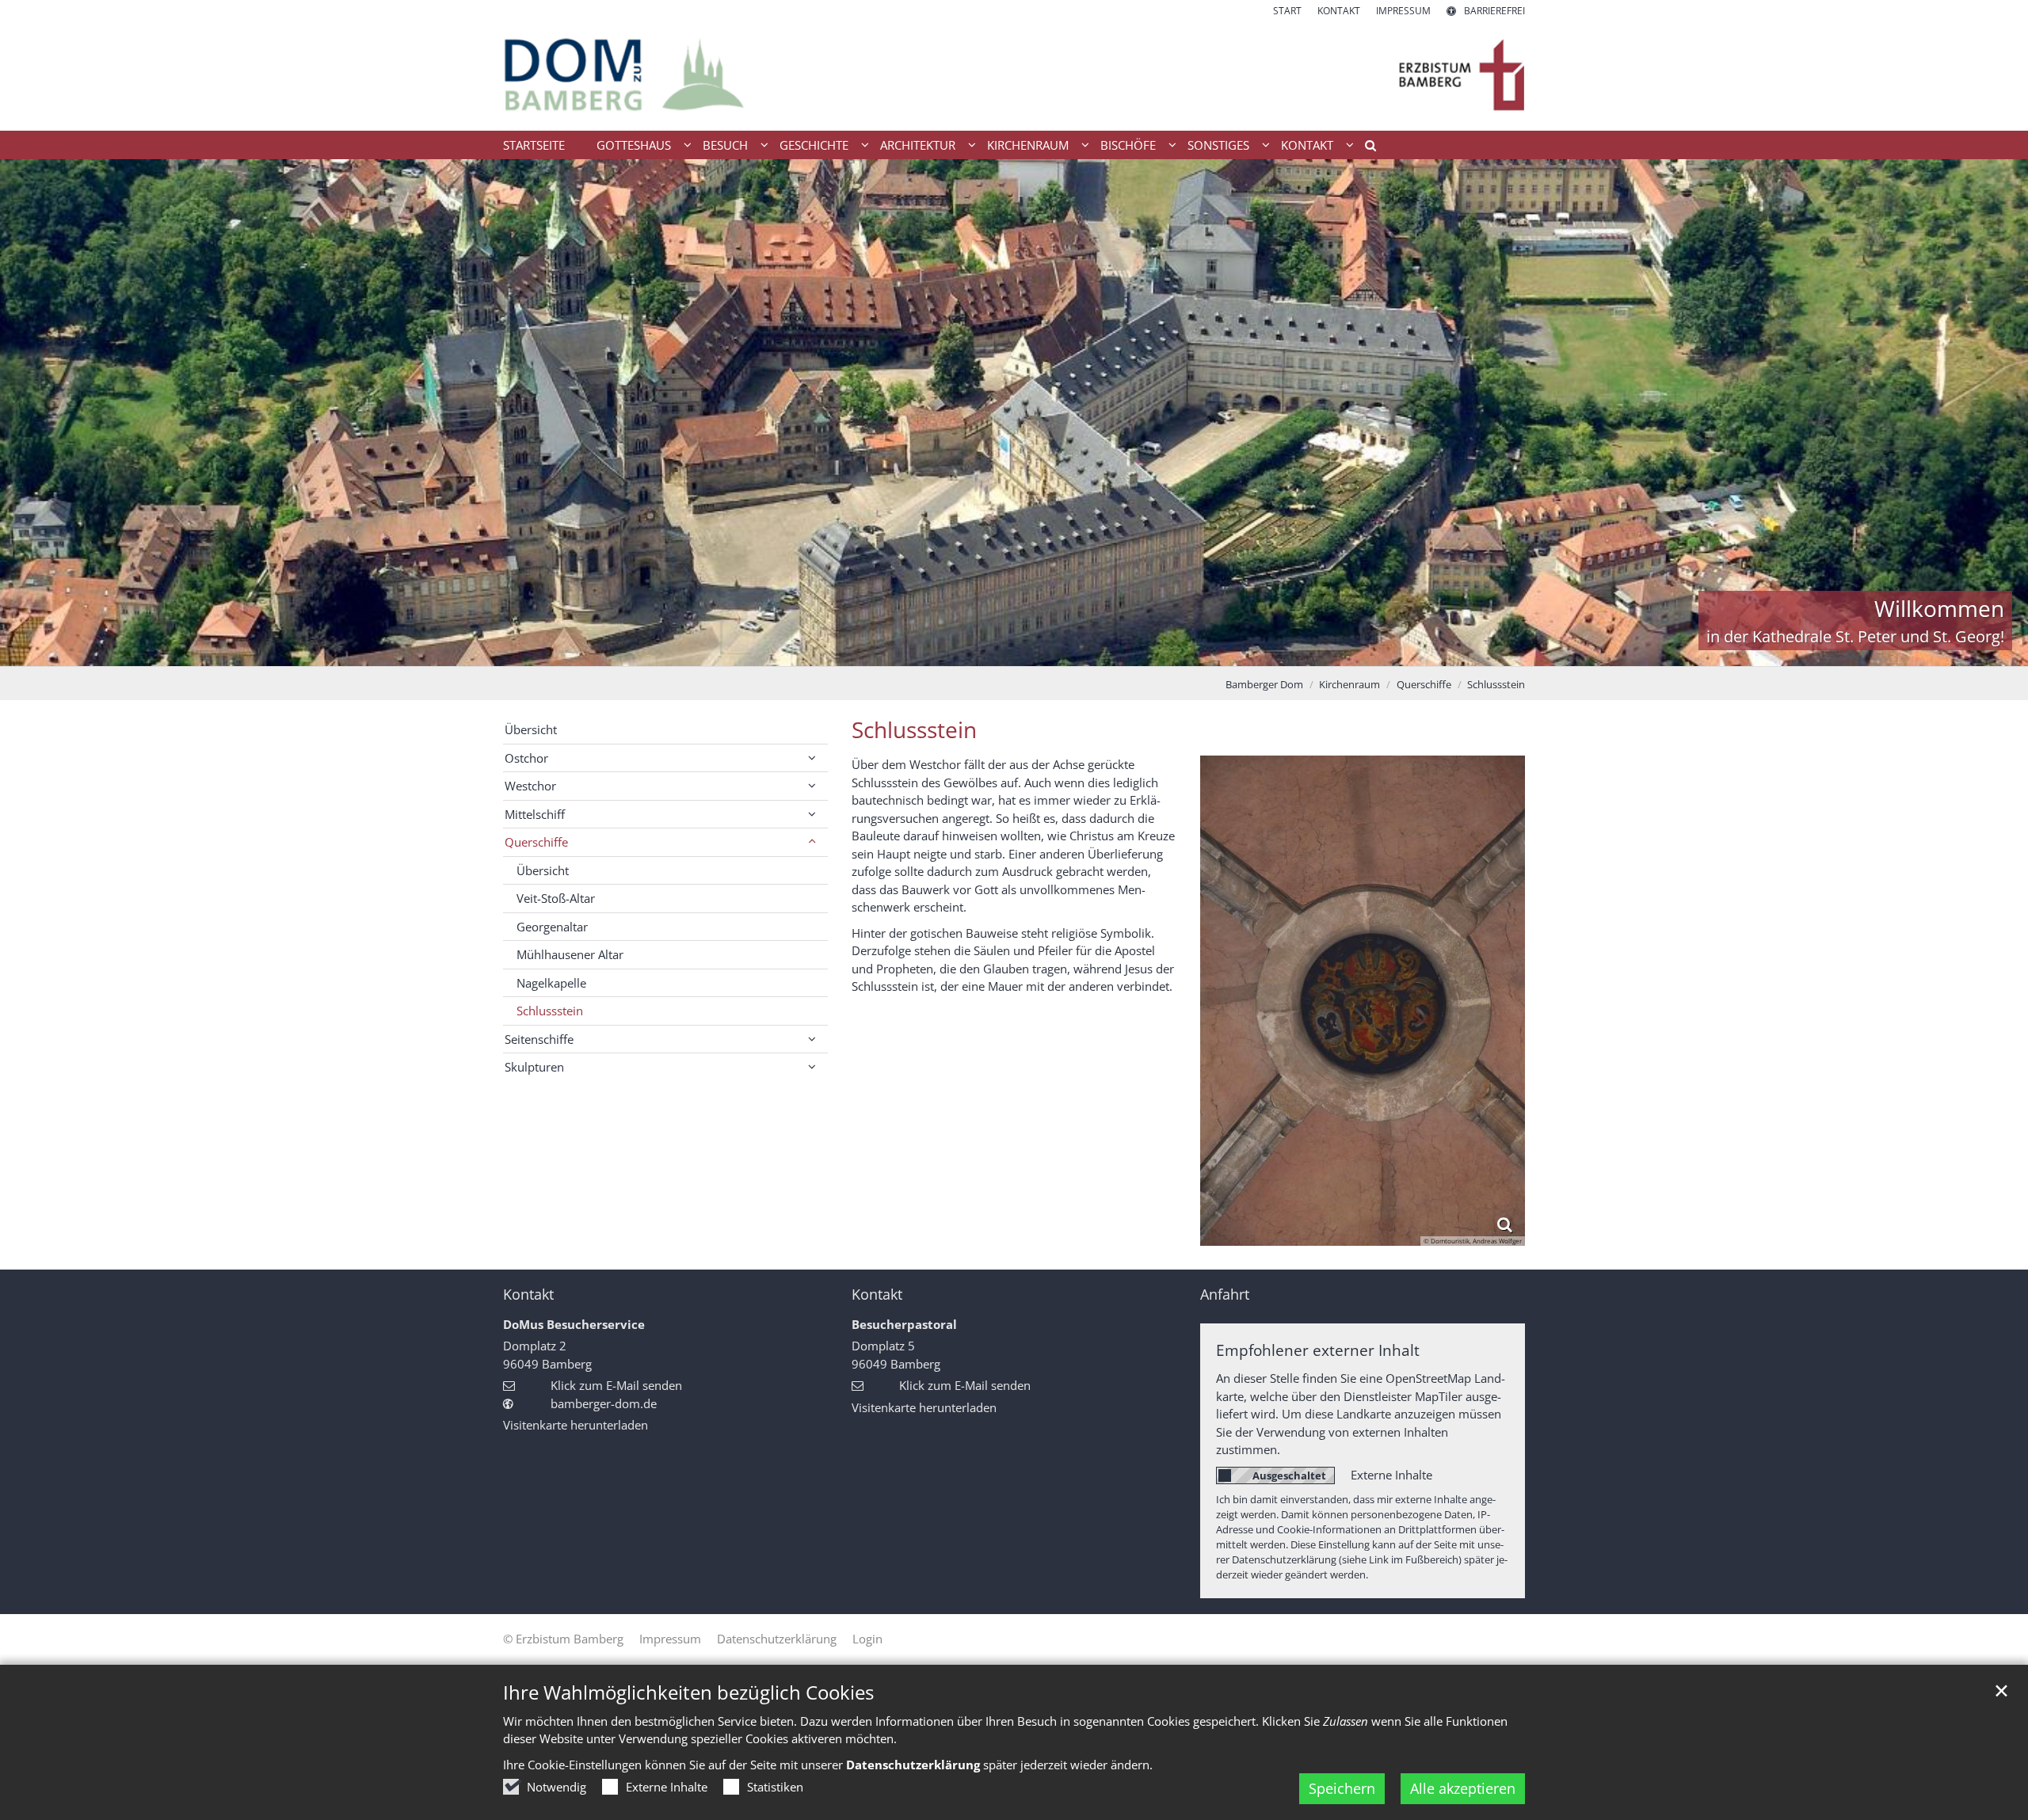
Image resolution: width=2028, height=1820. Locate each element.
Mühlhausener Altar (570, 954)
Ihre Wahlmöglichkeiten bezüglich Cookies (688, 1692)
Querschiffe (1424, 684)
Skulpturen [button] (534, 1067)
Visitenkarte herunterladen (576, 1425)
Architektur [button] (918, 145)
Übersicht (531, 729)
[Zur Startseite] (1014, 74)
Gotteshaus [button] (634, 145)
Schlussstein (1496, 684)
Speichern (1342, 1788)
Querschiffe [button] (536, 842)
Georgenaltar (552, 927)
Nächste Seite (1996, 413)
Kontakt (528, 1295)
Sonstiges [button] (1218, 145)
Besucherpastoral (904, 1324)
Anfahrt (1225, 1295)
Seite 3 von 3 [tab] (1042, 650)
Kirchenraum (1349, 684)
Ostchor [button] (526, 758)
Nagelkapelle (551, 983)
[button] (1365, 148)
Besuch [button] (725, 145)
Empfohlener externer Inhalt (1318, 1350)
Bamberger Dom (1264, 684)
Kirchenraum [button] (1028, 145)
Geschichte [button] (814, 145)
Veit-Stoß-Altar (556, 898)
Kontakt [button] (1307, 145)
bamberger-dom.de (604, 1403)
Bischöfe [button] (1128, 145)
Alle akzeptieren (1463, 1788)
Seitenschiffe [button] (539, 1039)
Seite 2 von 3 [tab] (1014, 650)
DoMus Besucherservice (574, 1324)
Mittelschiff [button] (535, 814)
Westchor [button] (530, 786)
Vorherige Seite (32, 413)
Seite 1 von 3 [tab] (986, 650)
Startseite (534, 145)
